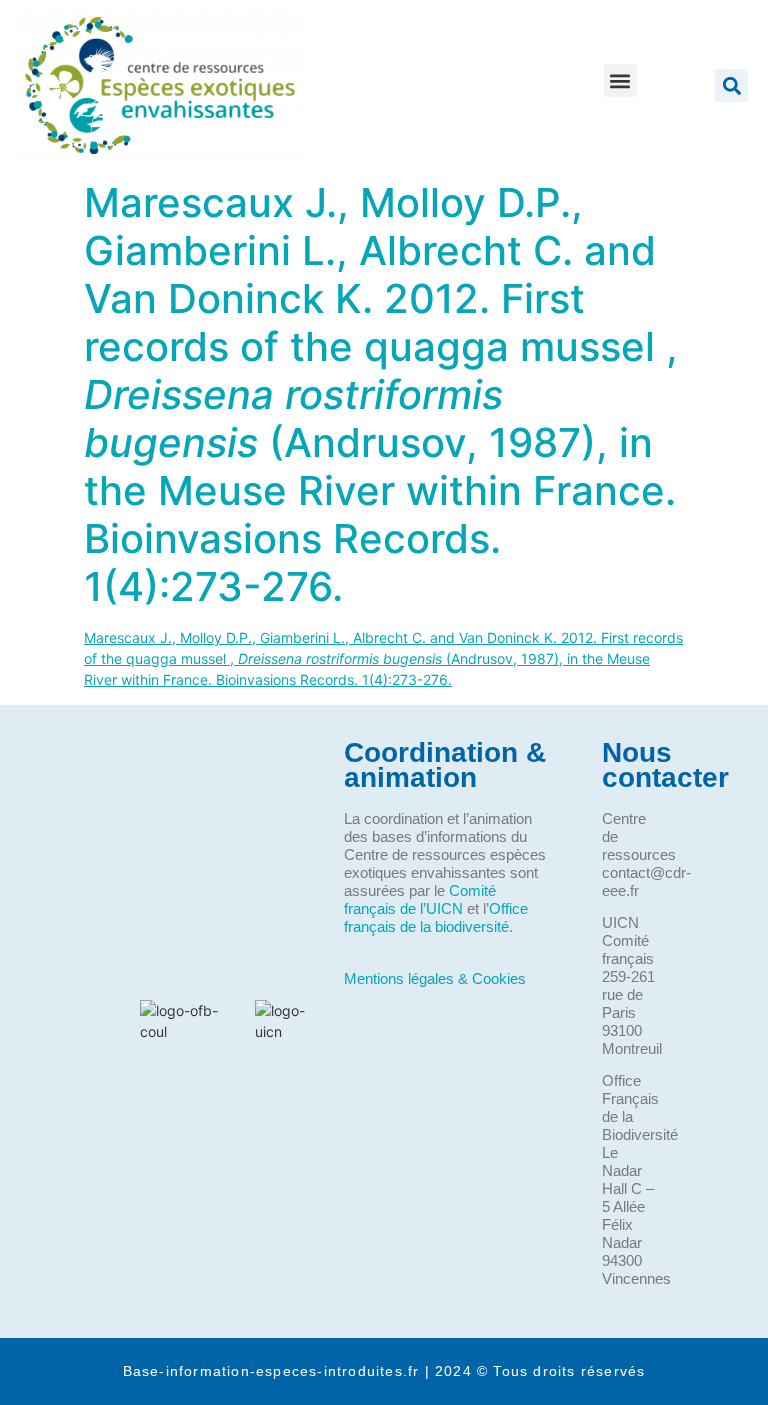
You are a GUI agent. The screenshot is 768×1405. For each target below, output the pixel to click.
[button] (620, 80)
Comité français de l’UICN (420, 899)
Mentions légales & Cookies (435, 978)
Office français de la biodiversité (436, 917)
